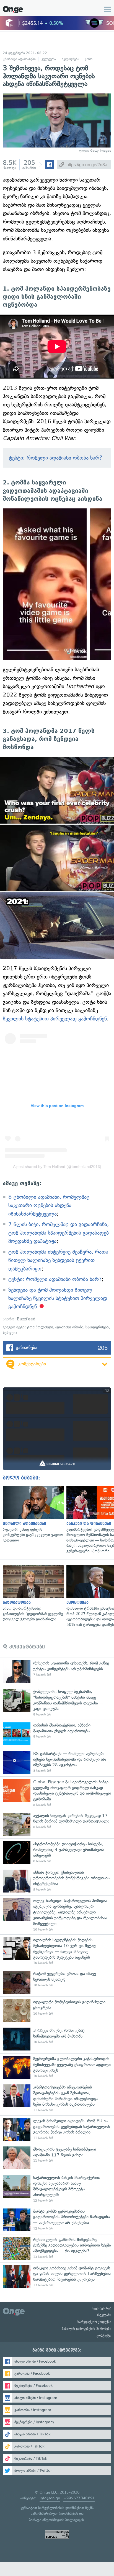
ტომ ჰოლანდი (40, 1327)
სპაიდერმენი (97, 1327)
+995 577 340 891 (79, 2498)
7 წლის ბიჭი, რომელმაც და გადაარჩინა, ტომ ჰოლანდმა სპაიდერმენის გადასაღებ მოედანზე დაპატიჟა (59, 1233)
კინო (89, 59)
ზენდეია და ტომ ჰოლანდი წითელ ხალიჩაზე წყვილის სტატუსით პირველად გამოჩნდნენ (58, 1298)
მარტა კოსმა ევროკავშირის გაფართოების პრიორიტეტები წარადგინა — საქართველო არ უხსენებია (57, 2220)
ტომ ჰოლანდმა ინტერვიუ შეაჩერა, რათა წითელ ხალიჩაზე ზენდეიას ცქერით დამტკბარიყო (58, 1260)
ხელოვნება (70, 59)
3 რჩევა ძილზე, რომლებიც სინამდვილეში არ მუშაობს (57, 2039)
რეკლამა (104, 2315)
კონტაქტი (104, 2336)
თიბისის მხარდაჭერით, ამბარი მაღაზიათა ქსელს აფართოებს (57, 1734)
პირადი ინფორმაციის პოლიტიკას (56, 2520)
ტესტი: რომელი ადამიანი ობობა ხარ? (55, 458)
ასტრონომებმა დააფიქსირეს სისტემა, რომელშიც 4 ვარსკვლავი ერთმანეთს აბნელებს (57, 1853)
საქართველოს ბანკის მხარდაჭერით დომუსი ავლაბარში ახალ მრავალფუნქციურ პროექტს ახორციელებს (57, 2189)
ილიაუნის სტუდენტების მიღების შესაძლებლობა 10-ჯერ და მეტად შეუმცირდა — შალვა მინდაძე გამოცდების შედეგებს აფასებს (57, 1951)
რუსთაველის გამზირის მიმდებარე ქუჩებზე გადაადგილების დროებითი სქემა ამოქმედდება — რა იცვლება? (57, 2248)
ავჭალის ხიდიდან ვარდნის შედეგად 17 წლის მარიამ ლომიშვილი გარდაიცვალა (57, 1824)
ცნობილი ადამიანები (19, 59)
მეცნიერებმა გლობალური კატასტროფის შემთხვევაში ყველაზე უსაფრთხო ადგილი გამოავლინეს (57, 2067)
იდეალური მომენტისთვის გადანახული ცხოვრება (57, 2011)
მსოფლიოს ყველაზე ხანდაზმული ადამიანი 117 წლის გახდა (57, 2158)
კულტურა (49, 59)
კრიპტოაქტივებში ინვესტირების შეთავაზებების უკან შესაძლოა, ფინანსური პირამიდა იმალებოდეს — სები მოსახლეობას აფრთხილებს (57, 2098)
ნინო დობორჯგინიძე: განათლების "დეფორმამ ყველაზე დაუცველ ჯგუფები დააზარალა (32, 1593)
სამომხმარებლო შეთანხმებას (54, 2514)
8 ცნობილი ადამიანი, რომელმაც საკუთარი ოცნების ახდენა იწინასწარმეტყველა (49, 1205)
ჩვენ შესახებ (102, 2308)
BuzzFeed (26, 1319)
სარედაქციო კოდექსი (94, 2322)
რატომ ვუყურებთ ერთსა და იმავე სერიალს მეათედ (57, 1982)
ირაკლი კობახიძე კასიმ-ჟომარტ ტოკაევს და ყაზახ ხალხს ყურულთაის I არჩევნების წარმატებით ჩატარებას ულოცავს (57, 2277)
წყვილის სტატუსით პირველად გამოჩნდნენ (55, 1019)
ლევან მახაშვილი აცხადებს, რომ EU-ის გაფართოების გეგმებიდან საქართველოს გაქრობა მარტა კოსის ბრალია (57, 2129)
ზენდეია (10, 1333)
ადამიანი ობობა (69, 1327)
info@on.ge (50, 2498)
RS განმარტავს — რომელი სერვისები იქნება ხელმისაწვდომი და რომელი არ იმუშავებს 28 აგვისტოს (57, 1762)
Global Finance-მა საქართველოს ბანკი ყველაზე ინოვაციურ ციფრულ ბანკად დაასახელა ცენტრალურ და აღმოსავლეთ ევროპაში (57, 1793)
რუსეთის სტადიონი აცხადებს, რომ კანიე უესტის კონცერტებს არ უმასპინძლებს (57, 1672)
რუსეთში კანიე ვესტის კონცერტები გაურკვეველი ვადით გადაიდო (32, 1514)
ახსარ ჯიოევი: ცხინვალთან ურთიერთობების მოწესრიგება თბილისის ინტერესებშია (57, 1881)
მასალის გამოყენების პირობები (86, 2329)
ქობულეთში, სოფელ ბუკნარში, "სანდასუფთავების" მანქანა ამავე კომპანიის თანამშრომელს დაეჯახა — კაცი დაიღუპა (57, 1703)
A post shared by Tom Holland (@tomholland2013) (57, 1167)
